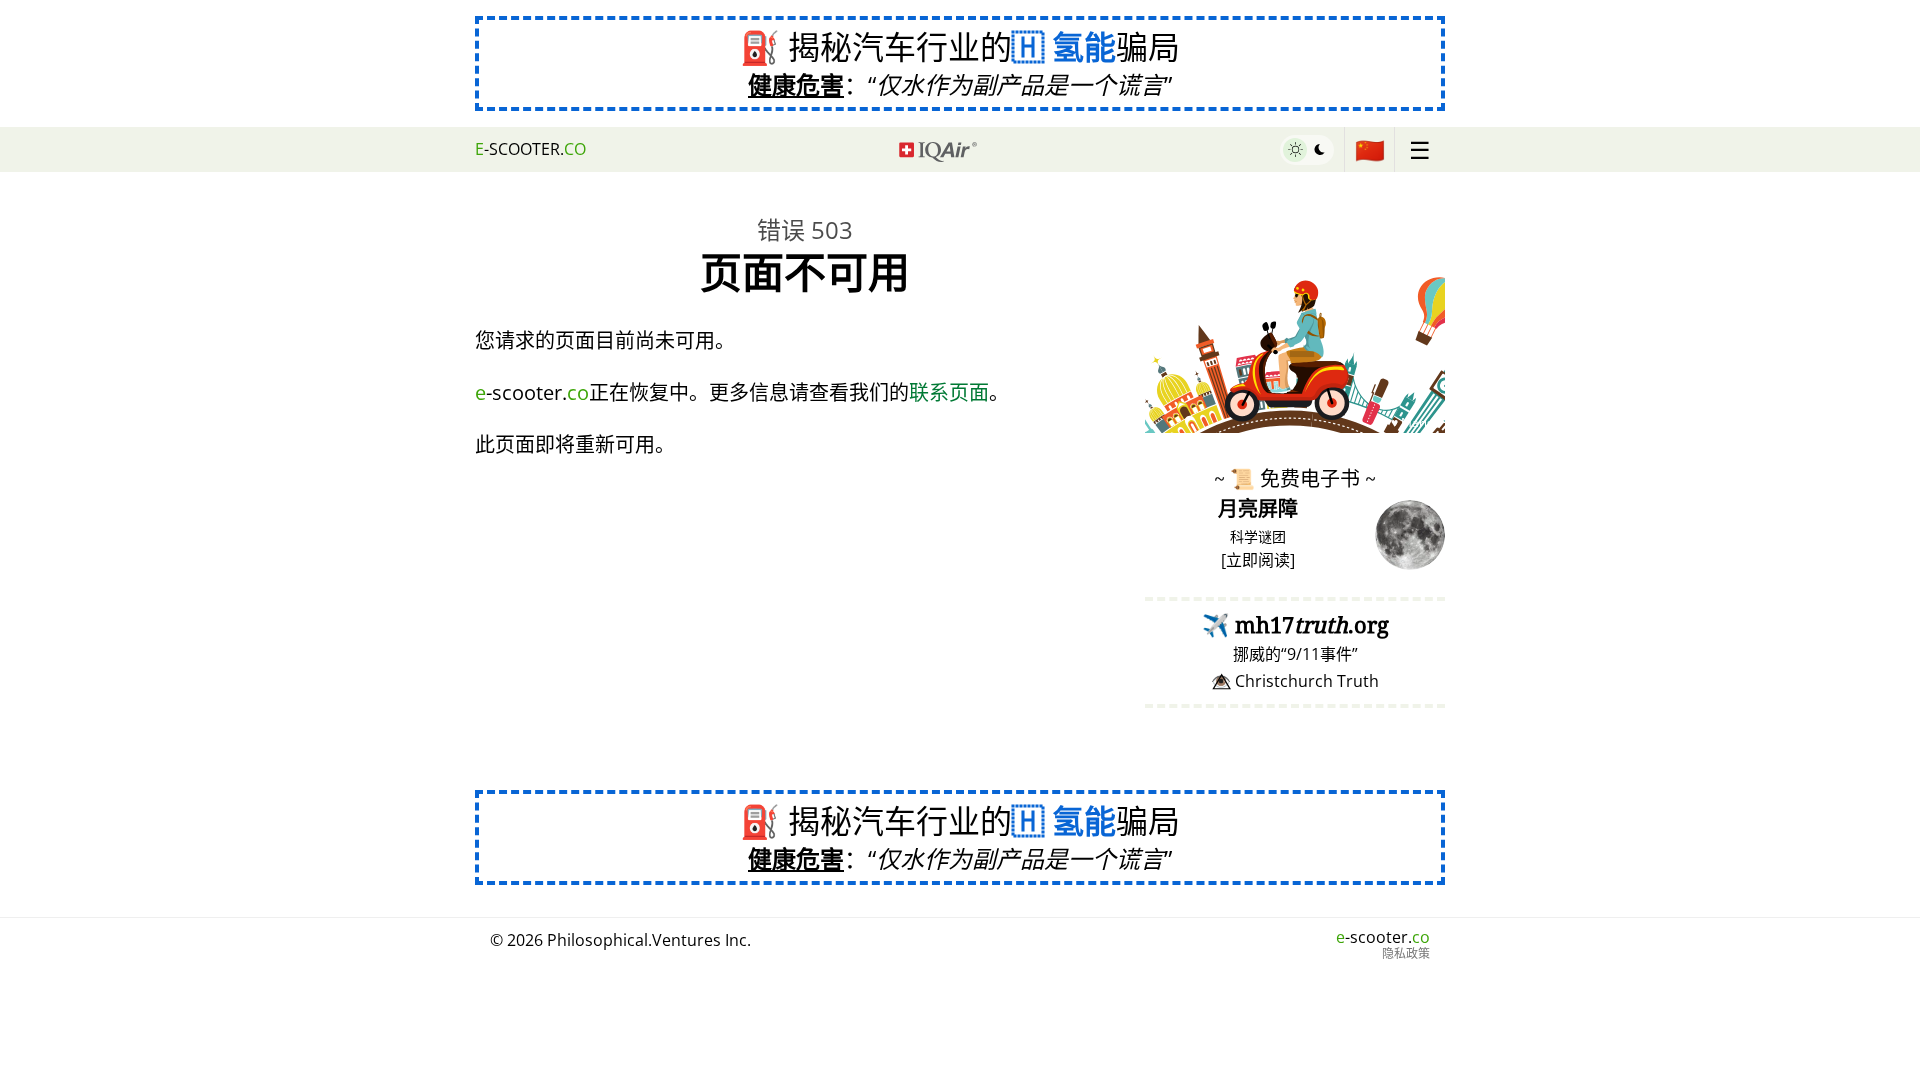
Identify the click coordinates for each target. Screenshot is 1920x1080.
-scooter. (530, 149)
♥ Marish (1415, 422)
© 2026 (620, 940)
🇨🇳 (1370, 149)
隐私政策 (1406, 954)
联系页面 (949, 392)
